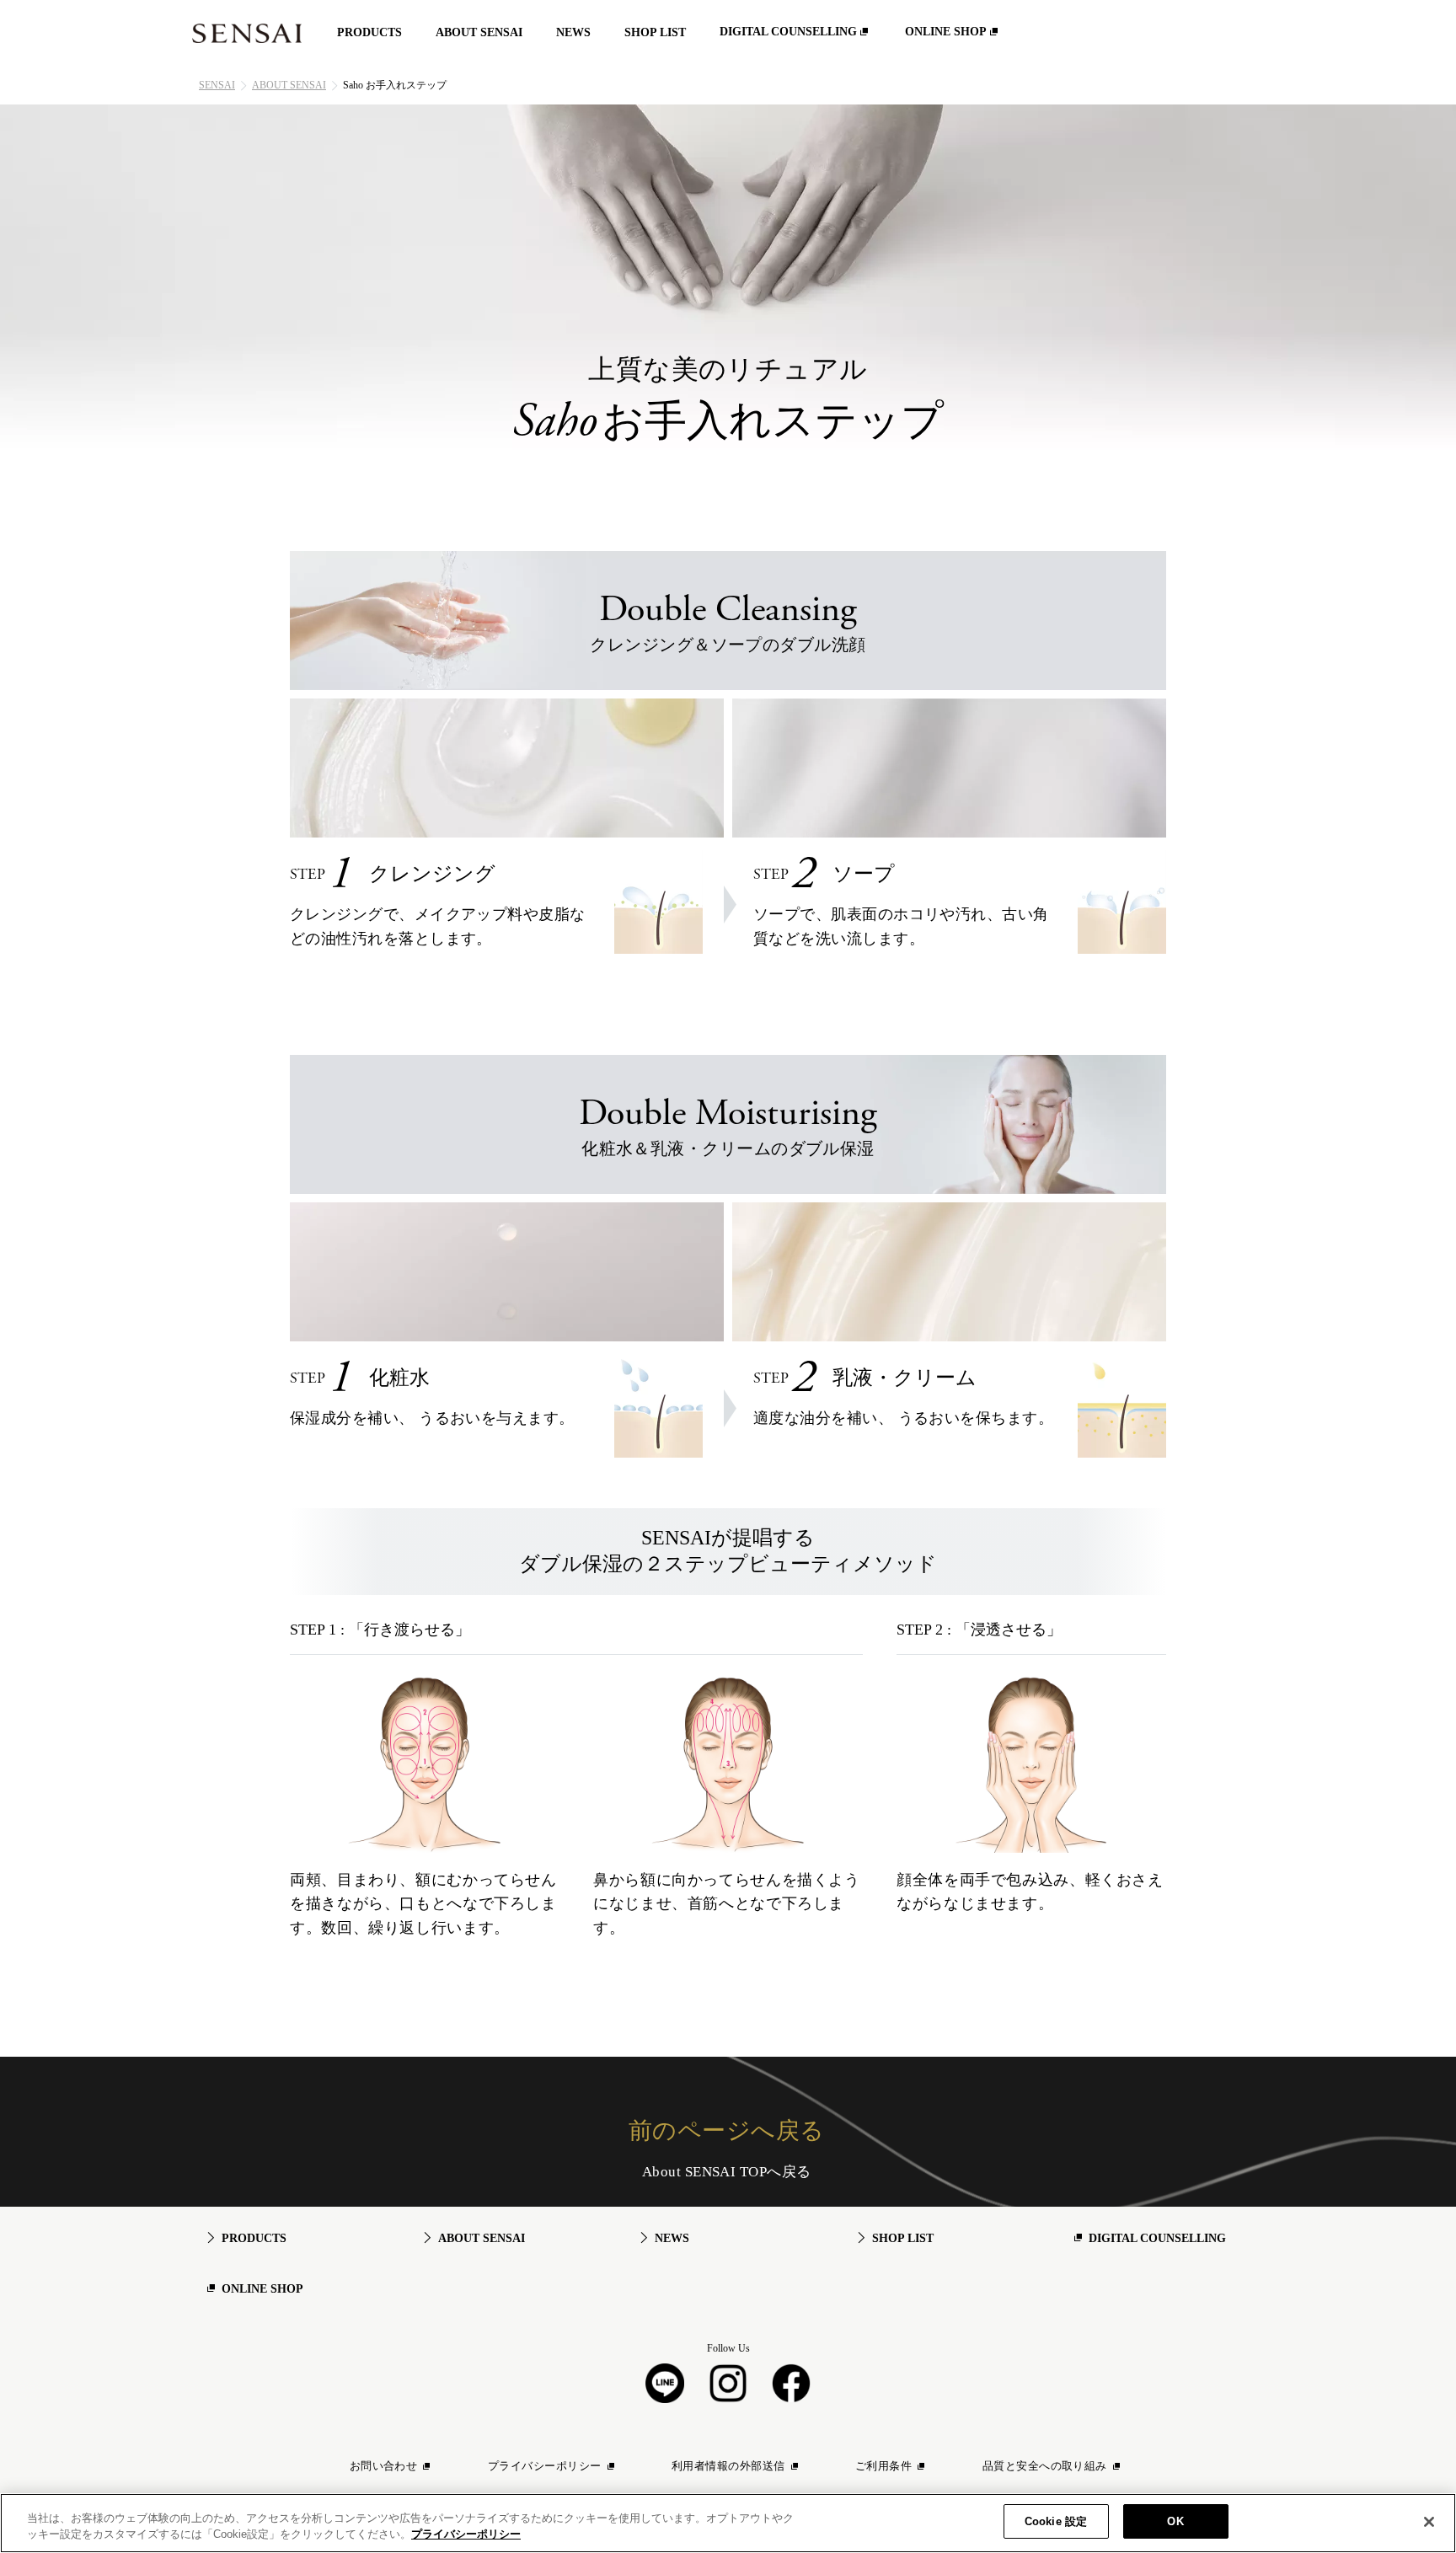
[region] (728, 2523)
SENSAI (217, 85)
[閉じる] (1429, 2522)
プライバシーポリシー (466, 2535)
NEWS (672, 2238)
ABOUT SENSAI (289, 85)
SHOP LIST (903, 2238)
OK (1175, 2521)
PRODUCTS (254, 2238)
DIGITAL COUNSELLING (1157, 2238)
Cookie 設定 (1056, 2521)
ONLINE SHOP (262, 2289)
